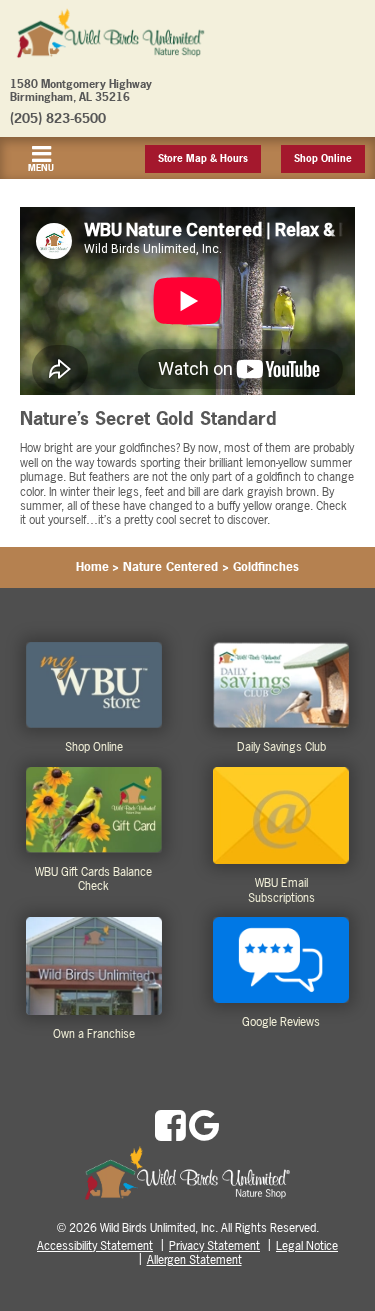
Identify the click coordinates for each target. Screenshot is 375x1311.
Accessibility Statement (95, 1246)
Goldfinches (266, 567)
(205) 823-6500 (58, 118)
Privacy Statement (214, 1246)
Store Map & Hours (203, 158)
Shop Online (323, 158)
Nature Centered (170, 567)
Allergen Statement (194, 1260)
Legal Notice (307, 1246)
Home (92, 567)
